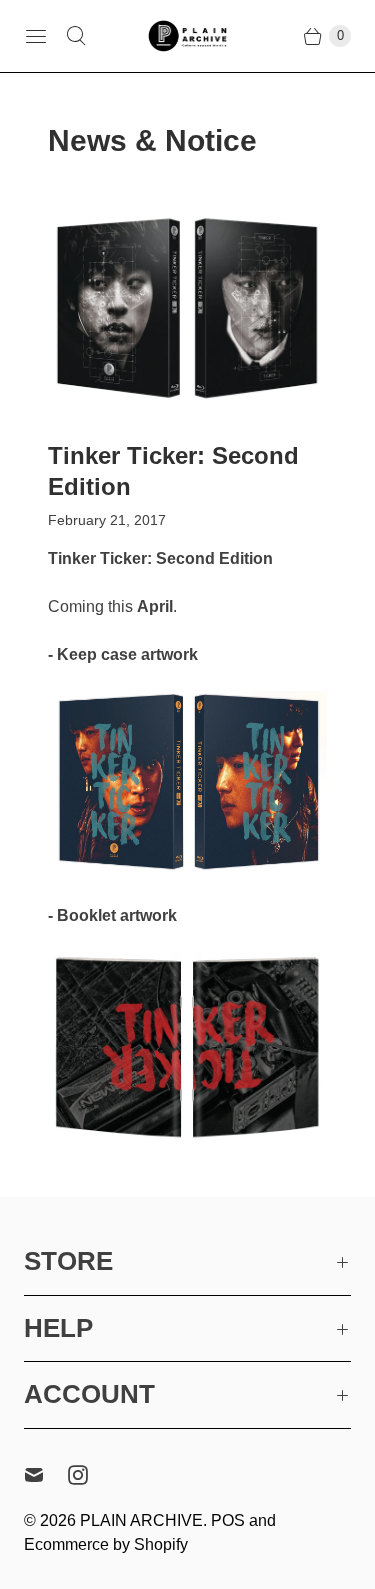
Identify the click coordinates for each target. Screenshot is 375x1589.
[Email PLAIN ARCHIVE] (46, 1475)
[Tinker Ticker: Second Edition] (187, 308)
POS (228, 1520)
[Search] (76, 36)
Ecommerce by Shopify (106, 1544)
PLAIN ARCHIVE (141, 1520)
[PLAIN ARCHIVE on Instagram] (90, 1475)
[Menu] (36, 36)
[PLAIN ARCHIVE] (188, 35)
